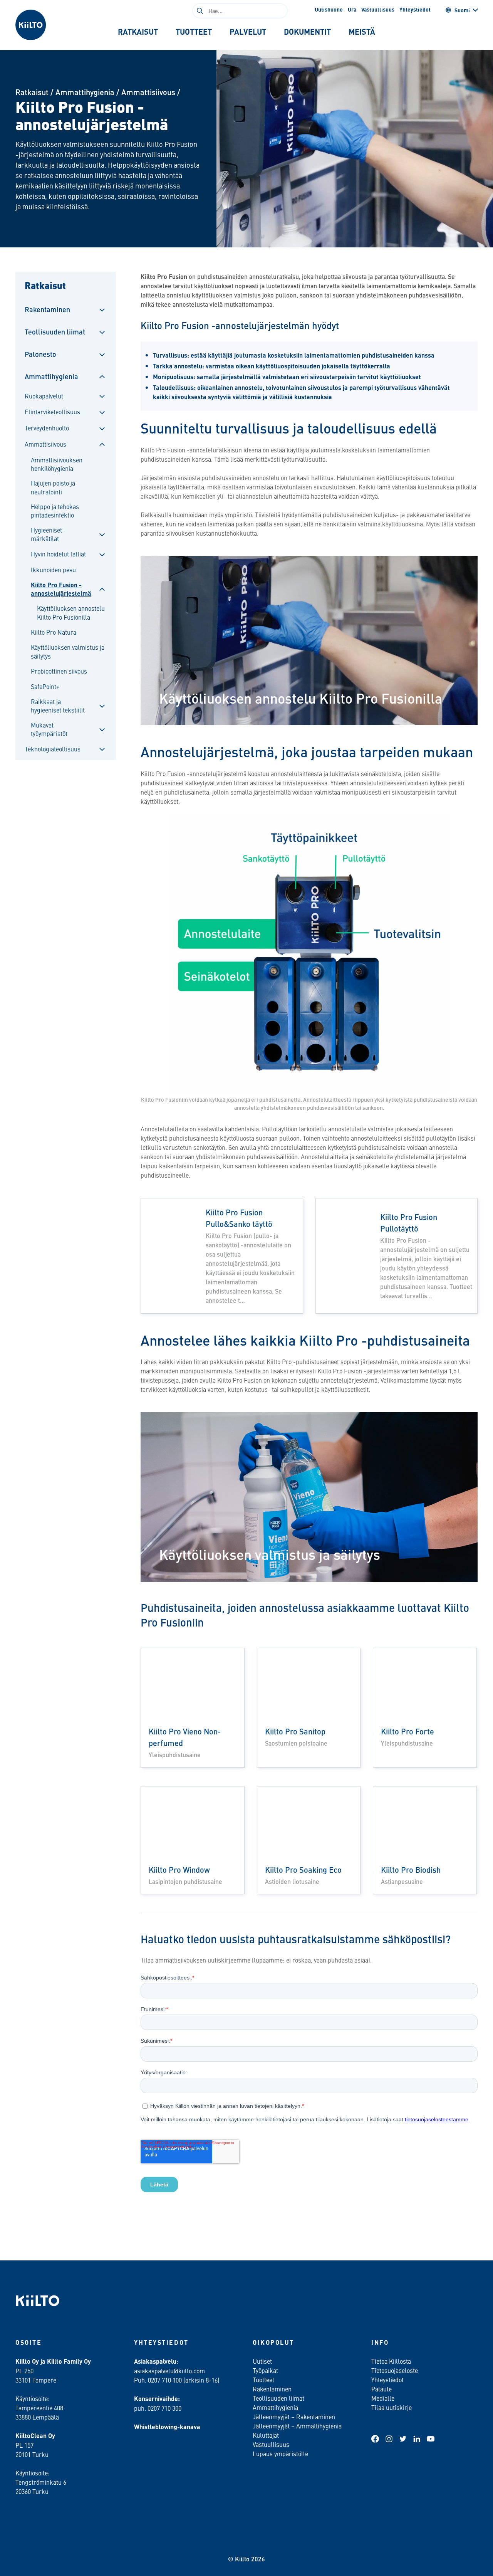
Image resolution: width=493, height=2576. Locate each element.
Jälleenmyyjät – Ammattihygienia (297, 2426)
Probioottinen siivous (59, 671)
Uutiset (262, 2361)
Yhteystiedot (415, 9)
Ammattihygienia (85, 92)
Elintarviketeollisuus (52, 412)
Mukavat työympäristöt (49, 729)
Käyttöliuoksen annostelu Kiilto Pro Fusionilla (71, 612)
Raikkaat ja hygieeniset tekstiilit (58, 706)
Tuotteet (263, 2379)
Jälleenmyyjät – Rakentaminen (294, 2416)
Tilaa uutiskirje (392, 2407)
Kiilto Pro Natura (54, 632)
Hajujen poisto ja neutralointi (53, 487)
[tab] (138, 32)
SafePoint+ (45, 686)
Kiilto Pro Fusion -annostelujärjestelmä (61, 589)
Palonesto (40, 354)
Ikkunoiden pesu (53, 570)
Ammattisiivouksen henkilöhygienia (57, 464)
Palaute (381, 2389)
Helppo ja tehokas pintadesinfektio (55, 511)
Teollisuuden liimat (55, 332)
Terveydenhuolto (47, 428)
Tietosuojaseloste (395, 2370)
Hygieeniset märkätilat (46, 534)
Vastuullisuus (378, 9)
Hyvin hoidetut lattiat (58, 554)
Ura (352, 9)
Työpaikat (265, 2370)
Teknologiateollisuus (53, 749)
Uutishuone (329, 9)
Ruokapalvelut (44, 396)
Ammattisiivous (148, 92)
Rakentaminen (47, 309)
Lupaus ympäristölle (280, 2453)
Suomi (462, 10)
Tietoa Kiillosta (391, 2361)
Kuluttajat (266, 2435)
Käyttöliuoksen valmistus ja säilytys (68, 651)
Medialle (384, 2398)
